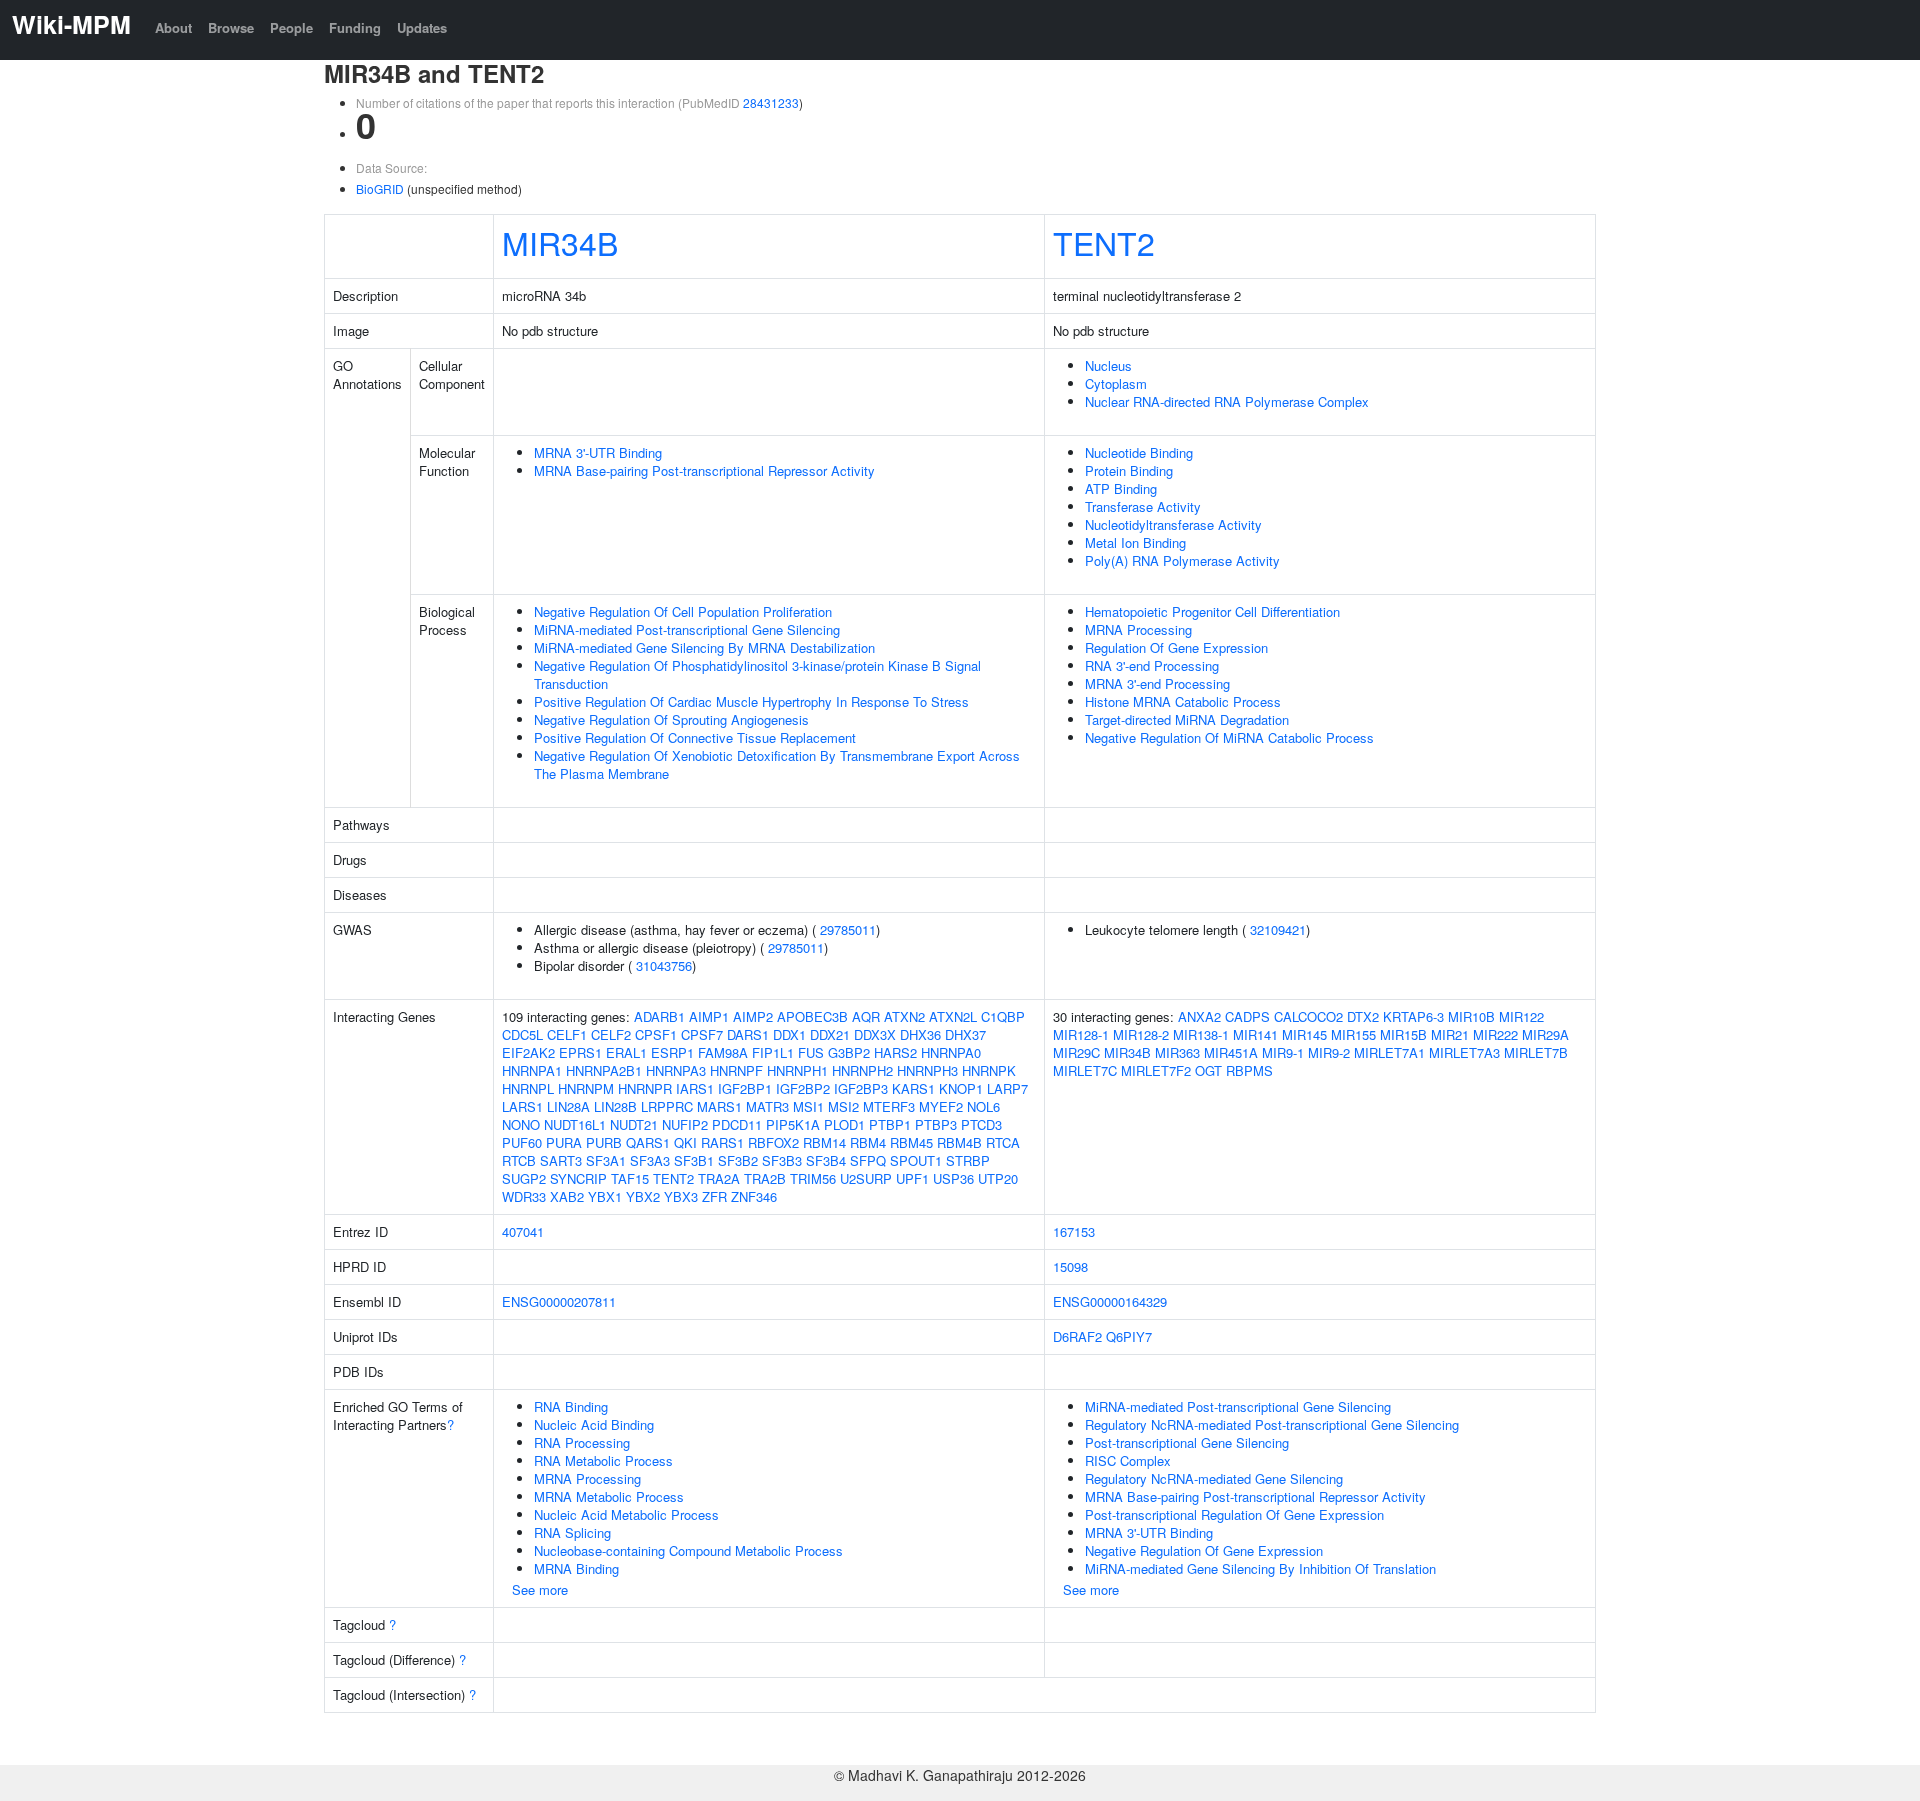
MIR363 (1177, 1052)
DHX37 (965, 1034)
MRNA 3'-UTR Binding (598, 452)
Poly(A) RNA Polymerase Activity (1182, 560)
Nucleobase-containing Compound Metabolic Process (688, 1550)
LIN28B (615, 1106)
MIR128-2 (1141, 1034)
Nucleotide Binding (1139, 452)
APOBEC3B (812, 1016)
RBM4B (959, 1142)
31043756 (664, 965)
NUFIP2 (685, 1124)
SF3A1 (606, 1160)
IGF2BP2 (803, 1088)
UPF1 (912, 1178)
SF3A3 (650, 1160)
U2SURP (866, 1178)
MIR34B (560, 242)
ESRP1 (672, 1052)
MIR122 (1521, 1016)
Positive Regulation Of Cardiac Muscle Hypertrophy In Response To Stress (751, 701)
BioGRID (380, 188)
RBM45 (911, 1142)
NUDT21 (634, 1124)
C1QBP (1003, 1016)
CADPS (1247, 1016)
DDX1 (789, 1034)
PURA (564, 1142)
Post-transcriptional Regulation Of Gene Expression (1234, 1514)
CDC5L (522, 1034)
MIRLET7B (1536, 1052)
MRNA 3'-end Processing (1157, 683)
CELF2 (611, 1034)
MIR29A (1545, 1034)
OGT (1208, 1070)
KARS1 (913, 1088)
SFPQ (868, 1160)
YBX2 (643, 1196)
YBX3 (681, 1196)
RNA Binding (571, 1406)
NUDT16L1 (575, 1124)
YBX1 (605, 1196)
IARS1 (695, 1088)
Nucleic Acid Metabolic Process (626, 1514)
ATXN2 (904, 1016)
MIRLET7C (1085, 1070)
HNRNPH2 (862, 1070)
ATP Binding (1121, 488)
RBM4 (868, 1142)
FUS (811, 1052)
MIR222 (1495, 1034)
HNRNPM (586, 1088)
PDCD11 (737, 1124)
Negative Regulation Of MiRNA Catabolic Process (1229, 737)
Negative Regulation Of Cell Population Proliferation (683, 611)
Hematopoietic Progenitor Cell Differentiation (1212, 611)
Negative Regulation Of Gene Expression (1204, 1550)
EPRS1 (580, 1052)
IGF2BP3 (861, 1088)
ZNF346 (754, 1196)
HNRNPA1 (532, 1070)
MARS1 (719, 1106)
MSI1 (808, 1106)
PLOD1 (844, 1124)
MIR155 (1353, 1034)
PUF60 (522, 1142)
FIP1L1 (773, 1052)
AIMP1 (709, 1016)
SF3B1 (694, 1160)
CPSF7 (702, 1034)
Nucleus (1108, 365)
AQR (866, 1016)
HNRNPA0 (951, 1052)
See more (540, 1589)
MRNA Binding (576, 1568)
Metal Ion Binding (1135, 542)
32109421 (1278, 929)
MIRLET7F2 (1156, 1070)
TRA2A (719, 1178)
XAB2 (567, 1196)
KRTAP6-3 (1413, 1016)
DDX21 (830, 1034)
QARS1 (648, 1142)
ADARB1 (659, 1016)
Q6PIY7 (1129, 1336)
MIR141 (1255, 1034)
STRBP (968, 1160)
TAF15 (630, 1178)
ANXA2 (1199, 1016)
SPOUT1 (916, 1160)
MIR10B (1471, 1016)
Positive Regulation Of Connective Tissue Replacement (695, 737)
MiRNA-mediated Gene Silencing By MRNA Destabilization (704, 647)
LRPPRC (667, 1106)
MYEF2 (941, 1106)
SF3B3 (782, 1160)
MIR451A (1231, 1052)
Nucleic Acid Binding (594, 1424)
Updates (422, 27)
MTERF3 (889, 1106)
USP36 (953, 1178)
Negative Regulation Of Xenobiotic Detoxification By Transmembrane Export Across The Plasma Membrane (777, 764)
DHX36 (920, 1034)
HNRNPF (736, 1070)
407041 (523, 1231)
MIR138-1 (1201, 1034)
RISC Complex (1128, 1460)
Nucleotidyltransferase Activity (1173, 524)
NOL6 (983, 1106)
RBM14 (824, 1142)
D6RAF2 (1077, 1336)
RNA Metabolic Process (603, 1460)
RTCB (519, 1160)
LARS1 (522, 1106)
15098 (1070, 1266)
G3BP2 (849, 1052)
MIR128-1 (1081, 1034)
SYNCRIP (578, 1178)
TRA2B (765, 1178)
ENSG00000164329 (1110, 1301)
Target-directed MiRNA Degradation (1187, 719)
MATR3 (767, 1106)
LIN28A (568, 1106)
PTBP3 (936, 1124)
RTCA (1003, 1142)
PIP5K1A (793, 1124)
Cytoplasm (1116, 383)
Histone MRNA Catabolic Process (1183, 701)
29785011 (848, 929)
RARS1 (722, 1142)
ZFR (714, 1196)
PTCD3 (981, 1124)
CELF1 (567, 1034)
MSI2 (843, 1106)
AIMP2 (753, 1016)
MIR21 (1450, 1034)
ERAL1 (626, 1052)
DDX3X (875, 1034)
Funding (355, 27)
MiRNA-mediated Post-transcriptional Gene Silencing (687, 629)
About (173, 27)
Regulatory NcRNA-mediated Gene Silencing (1214, 1478)
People (291, 27)
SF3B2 (738, 1160)
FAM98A (723, 1052)
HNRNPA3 (676, 1070)
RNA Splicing (572, 1532)
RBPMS (1249, 1070)
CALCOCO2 (1308, 1016)
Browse (231, 27)
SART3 (561, 1160)
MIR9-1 (1283, 1052)
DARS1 (748, 1034)
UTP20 (998, 1178)
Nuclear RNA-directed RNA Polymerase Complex (1227, 401)
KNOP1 (961, 1088)
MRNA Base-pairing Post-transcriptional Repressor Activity (704, 470)
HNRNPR (645, 1088)
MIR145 (1304, 1034)
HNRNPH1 (797, 1070)
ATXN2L (953, 1016)
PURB (604, 1142)
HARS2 (895, 1052)
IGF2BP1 (745, 1088)
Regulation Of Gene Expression (1176, 647)
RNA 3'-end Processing (1152, 665)
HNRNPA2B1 (604, 1070)
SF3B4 (826, 1160)
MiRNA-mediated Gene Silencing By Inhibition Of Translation (1260, 1568)
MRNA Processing (1138, 629)
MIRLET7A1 (1389, 1052)
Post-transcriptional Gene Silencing (1187, 1442)
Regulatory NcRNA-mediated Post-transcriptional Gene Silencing (1272, 1424)
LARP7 (1007, 1088)
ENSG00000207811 (559, 1301)
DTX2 (1363, 1016)
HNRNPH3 (927, 1070)
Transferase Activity (1143, 506)
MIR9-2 (1329, 1052)
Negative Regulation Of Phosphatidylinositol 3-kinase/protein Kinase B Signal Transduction (757, 674)
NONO (521, 1124)
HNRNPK (989, 1070)
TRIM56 (813, 1178)
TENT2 (1104, 242)
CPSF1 (656, 1034)
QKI (685, 1142)
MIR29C (1076, 1052)
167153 (1074, 1231)
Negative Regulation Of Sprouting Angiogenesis (671, 719)
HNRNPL (528, 1088)
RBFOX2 (773, 1142)
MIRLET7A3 (1464, 1052)
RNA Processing (582, 1442)
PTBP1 (890, 1124)
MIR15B (1403, 1034)
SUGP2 (524, 1178)
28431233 (771, 102)
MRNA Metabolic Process (609, 1496)
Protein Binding (1129, 470)
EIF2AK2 (528, 1052)
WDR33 (524, 1196)
